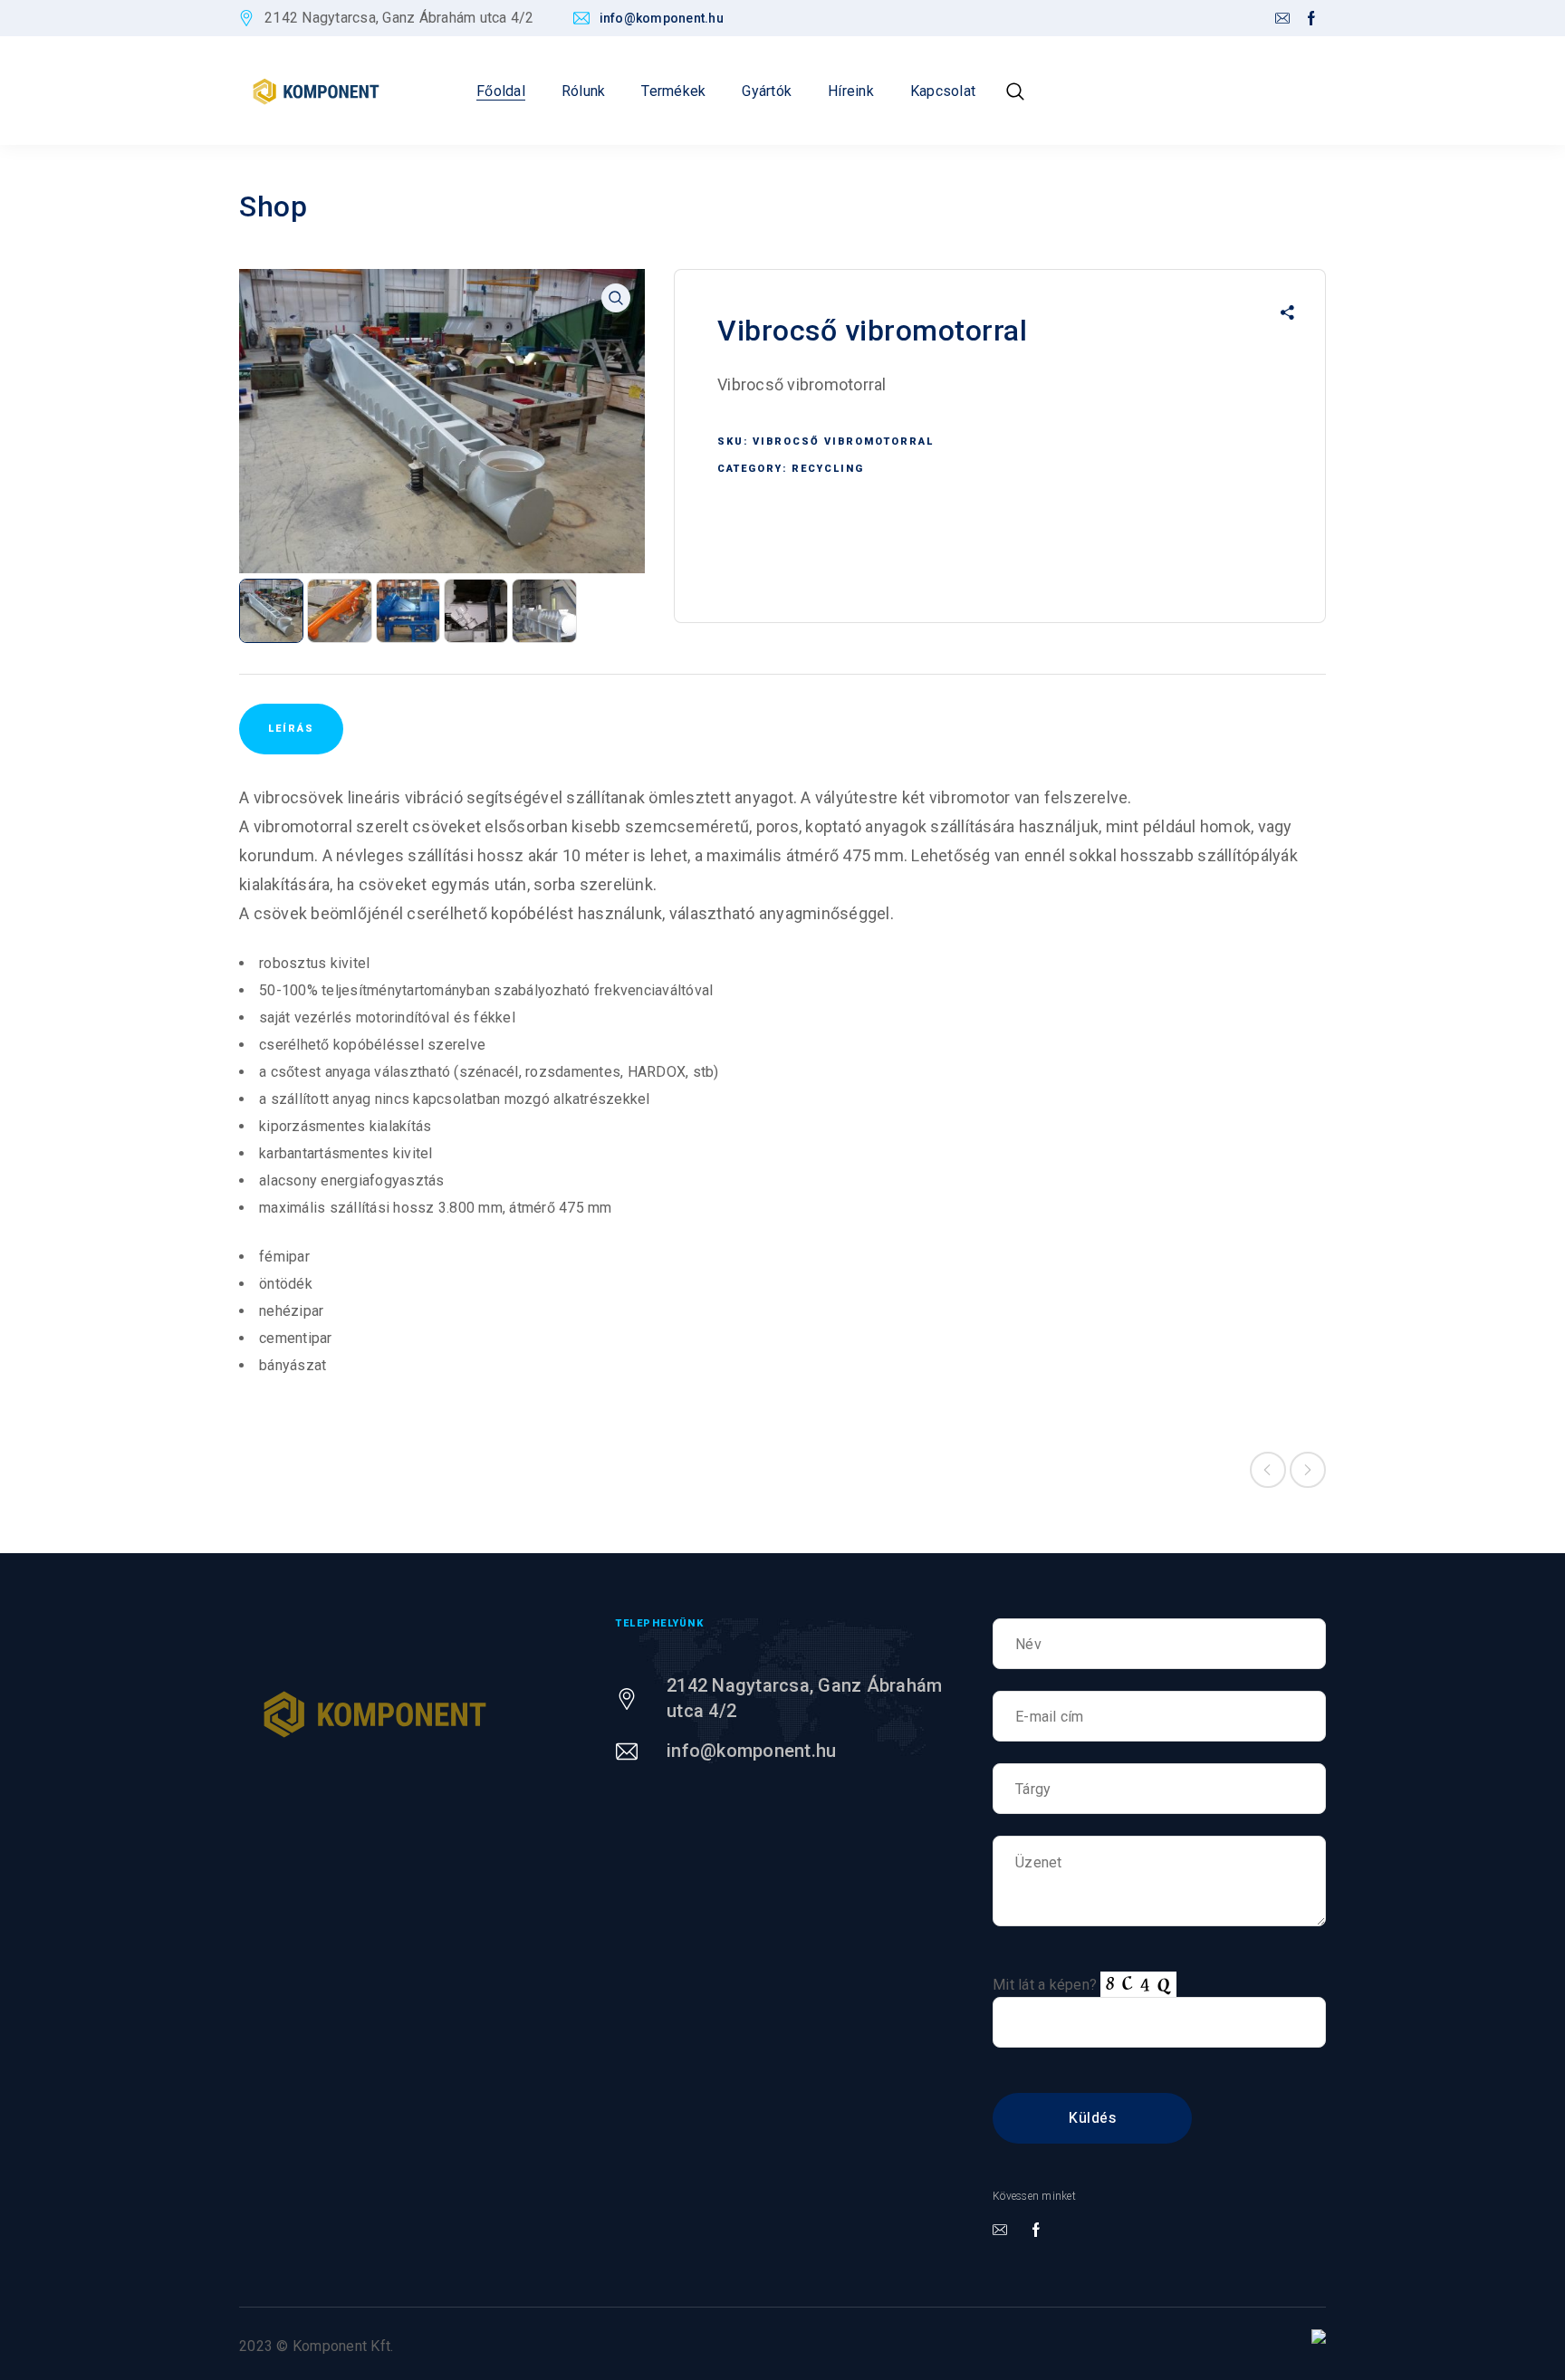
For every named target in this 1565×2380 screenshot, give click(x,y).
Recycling (828, 469)
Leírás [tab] (291, 729)
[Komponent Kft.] (316, 91)
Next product (1308, 1470)
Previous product (1268, 1470)
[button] (616, 298)
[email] (1282, 19)
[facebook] (1311, 19)
